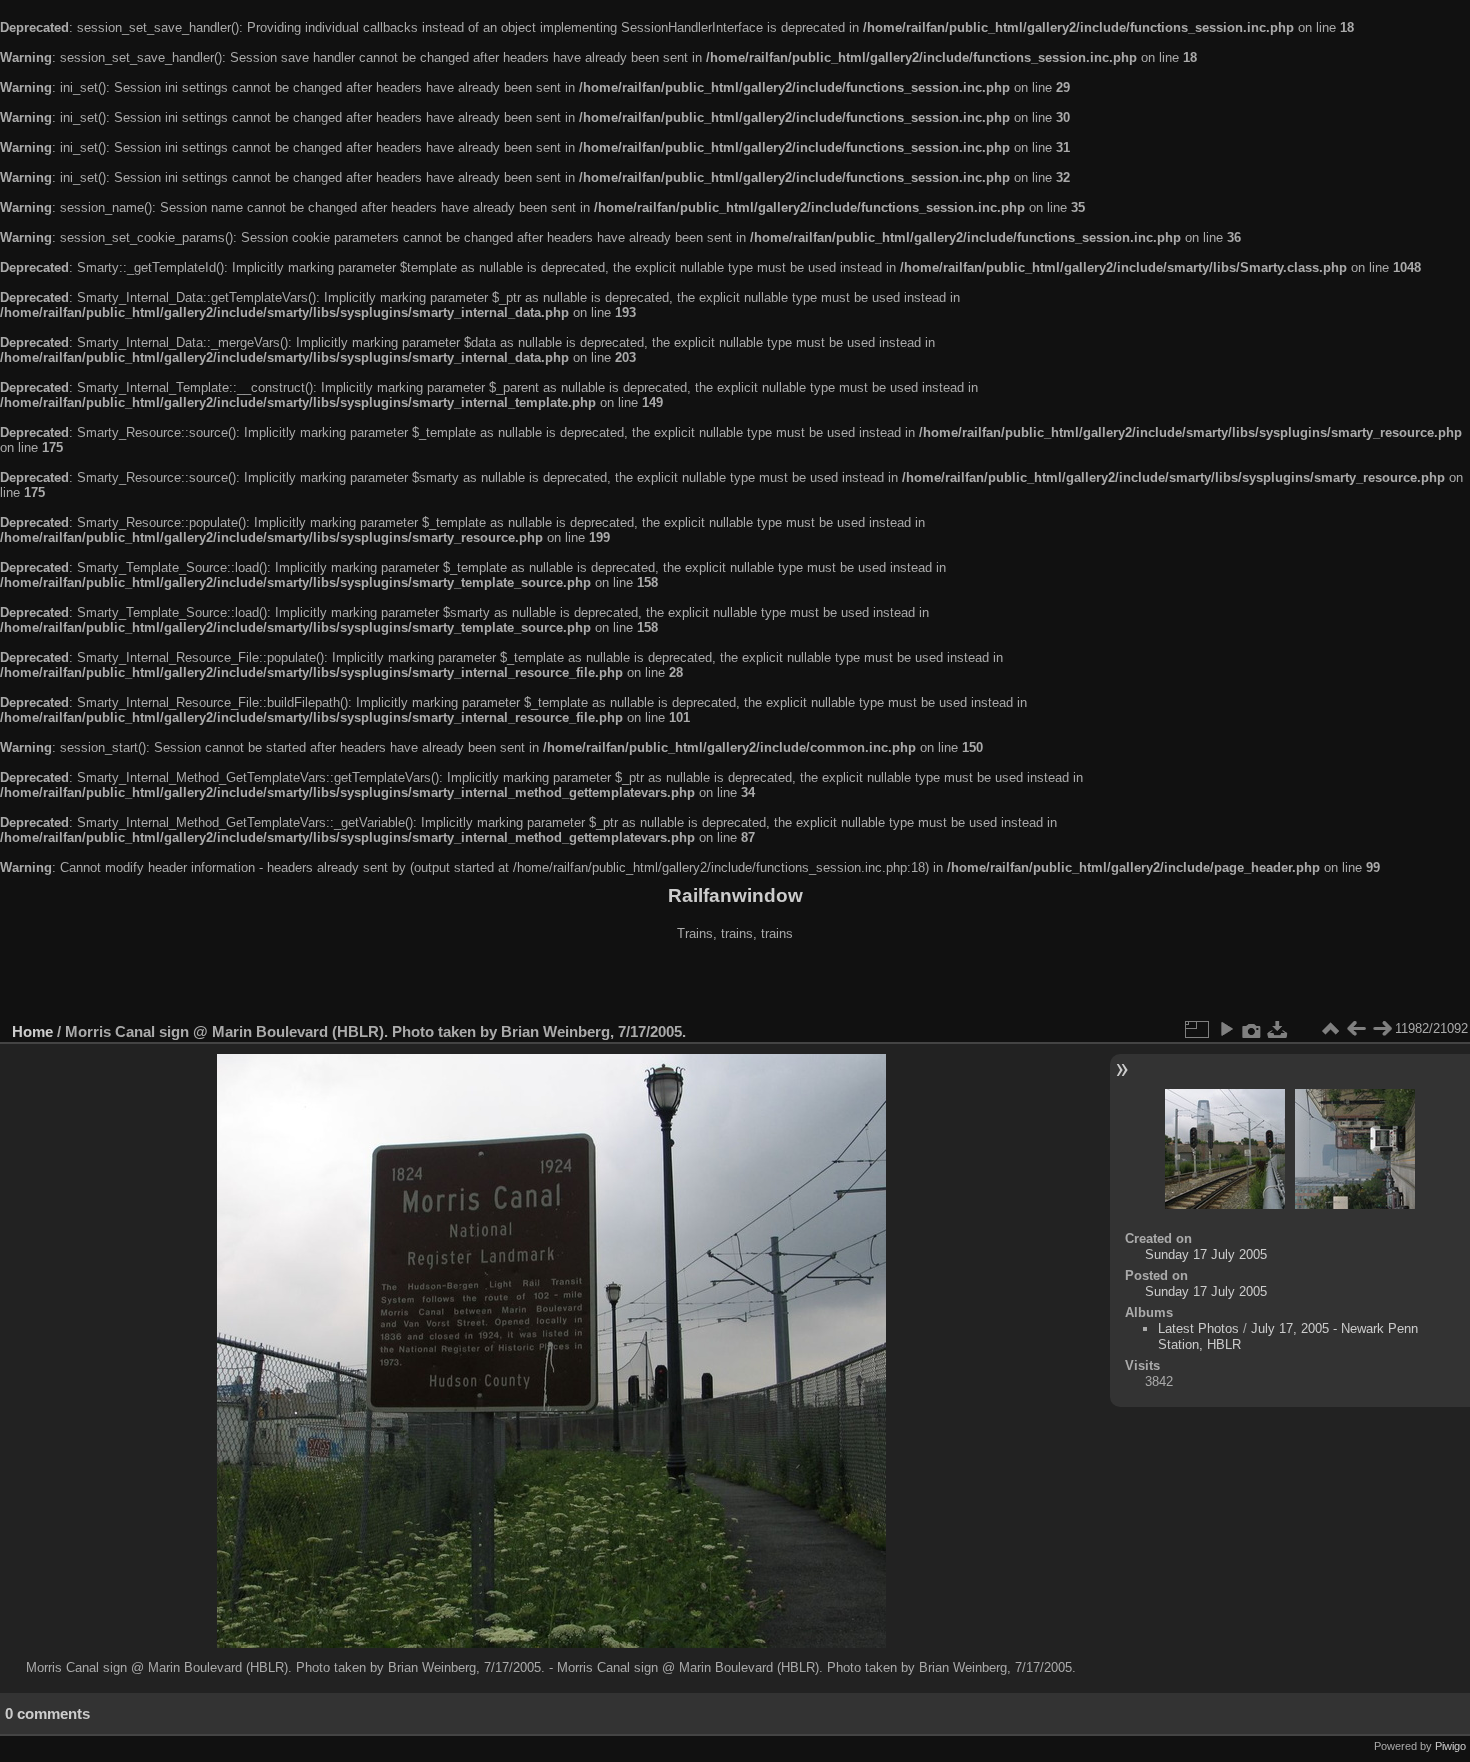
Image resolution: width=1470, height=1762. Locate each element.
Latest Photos (1198, 1328)
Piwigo (1450, 1746)
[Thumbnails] (1330, 1029)
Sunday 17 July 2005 (1206, 1254)
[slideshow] (1226, 1029)
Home (32, 1031)
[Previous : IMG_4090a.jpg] (1356, 1029)
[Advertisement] (735, 984)
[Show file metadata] (1252, 1029)
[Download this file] (1278, 1029)
